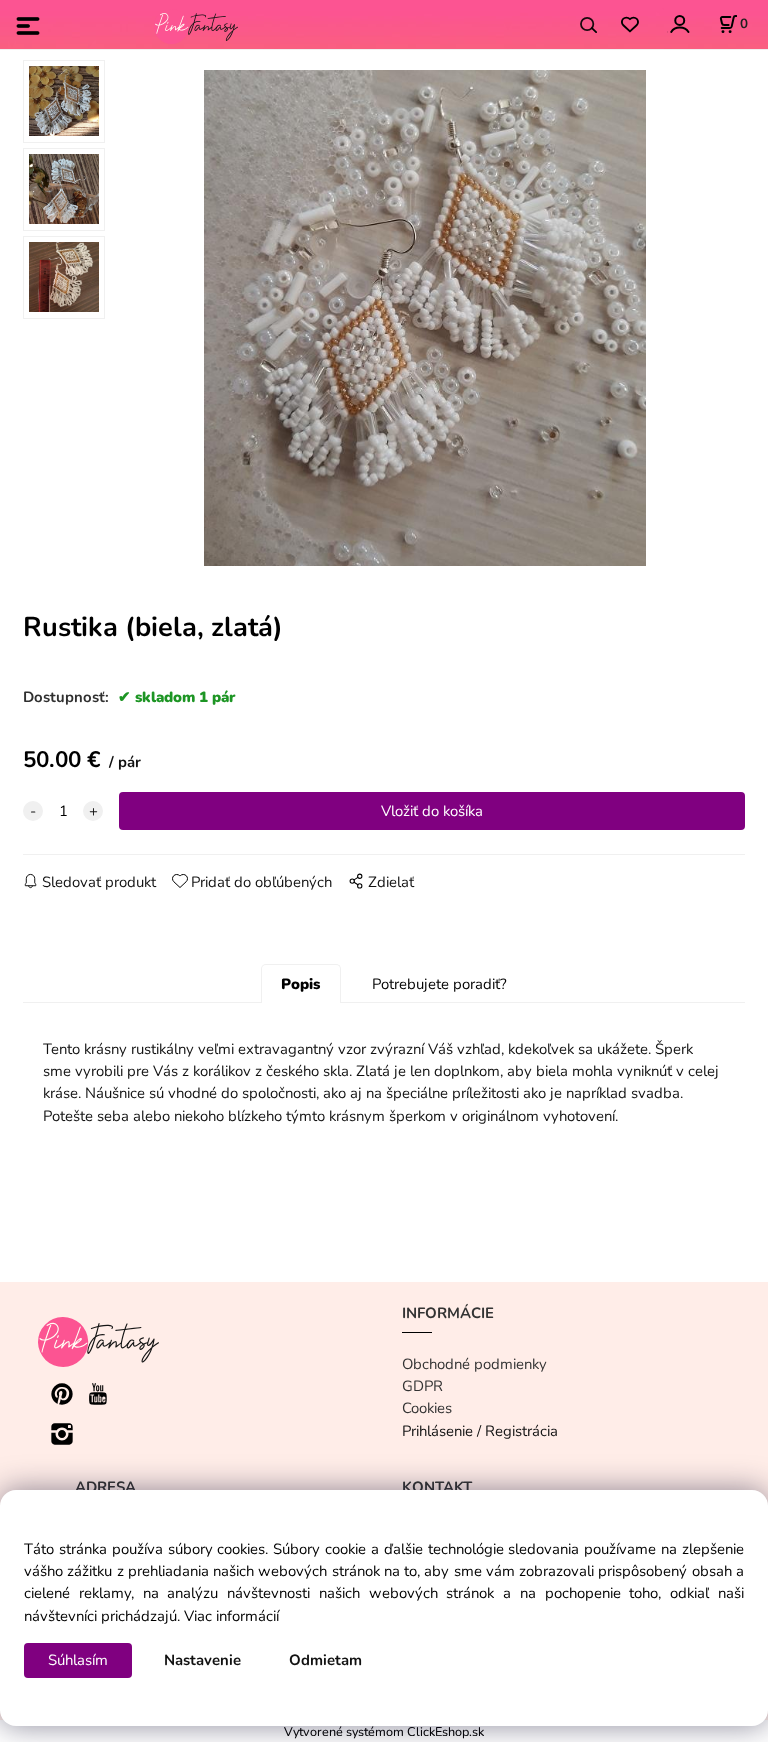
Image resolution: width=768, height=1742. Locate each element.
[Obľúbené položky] (629, 25)
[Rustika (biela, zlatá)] (425, 318)
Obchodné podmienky (474, 1364)
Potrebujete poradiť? (439, 984)
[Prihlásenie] (678, 23)
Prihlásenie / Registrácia (480, 1431)
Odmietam (325, 1660)
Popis (300, 984)
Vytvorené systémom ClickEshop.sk (384, 1731)
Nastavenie (202, 1660)
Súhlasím (78, 1660)
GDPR (422, 1386)
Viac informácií (231, 1616)
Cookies (427, 1408)
